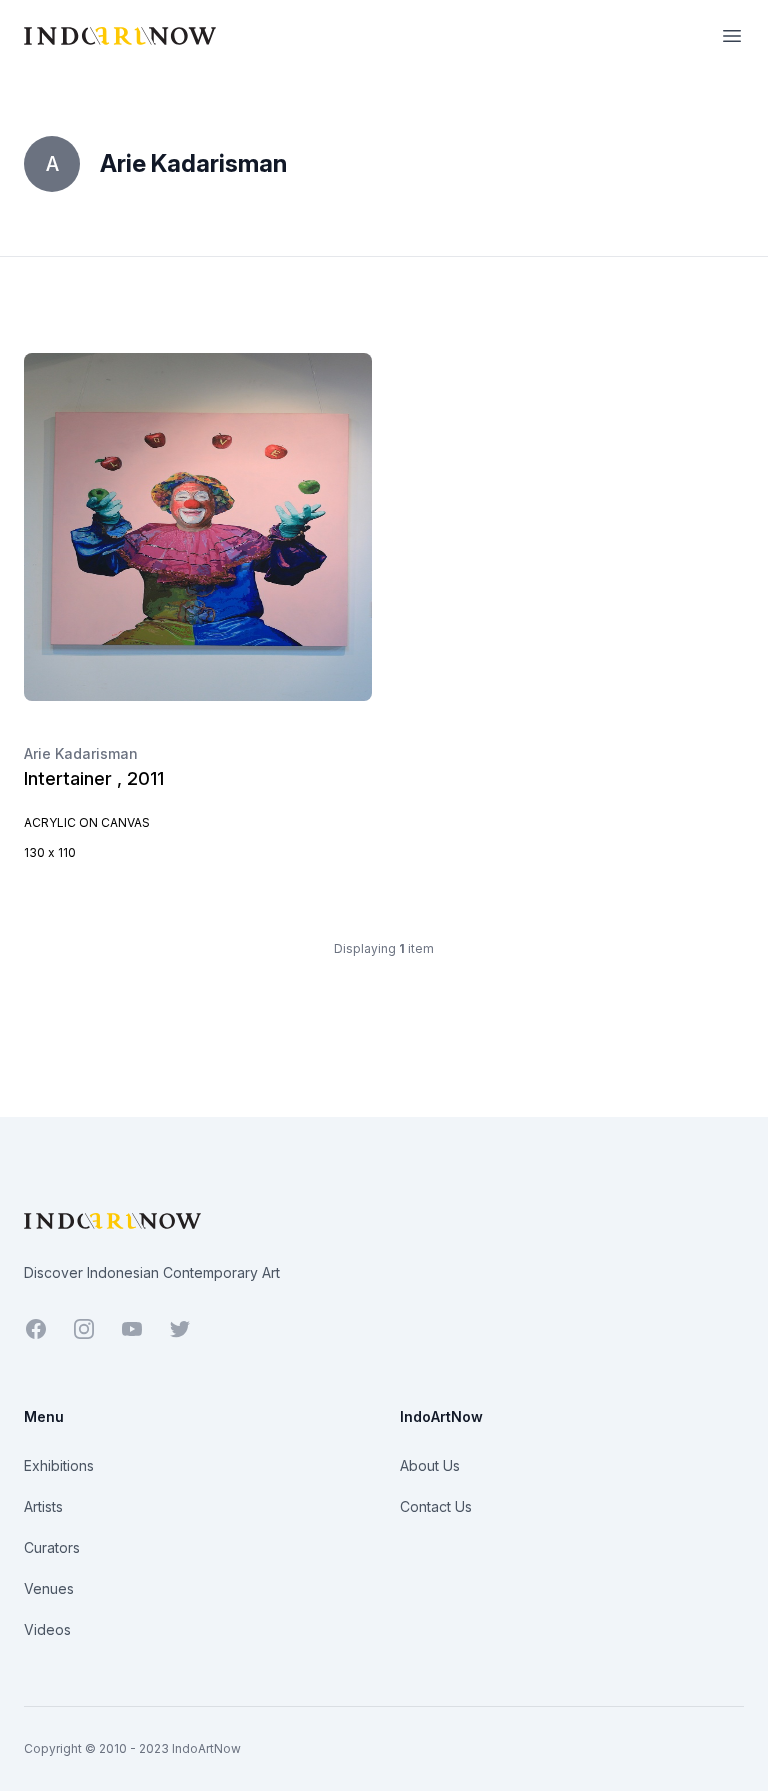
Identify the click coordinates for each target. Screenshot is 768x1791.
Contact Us (436, 1506)
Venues (49, 1588)
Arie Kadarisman (81, 753)
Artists (43, 1506)
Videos (47, 1629)
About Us (430, 1465)
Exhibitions (59, 1465)
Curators (52, 1547)
